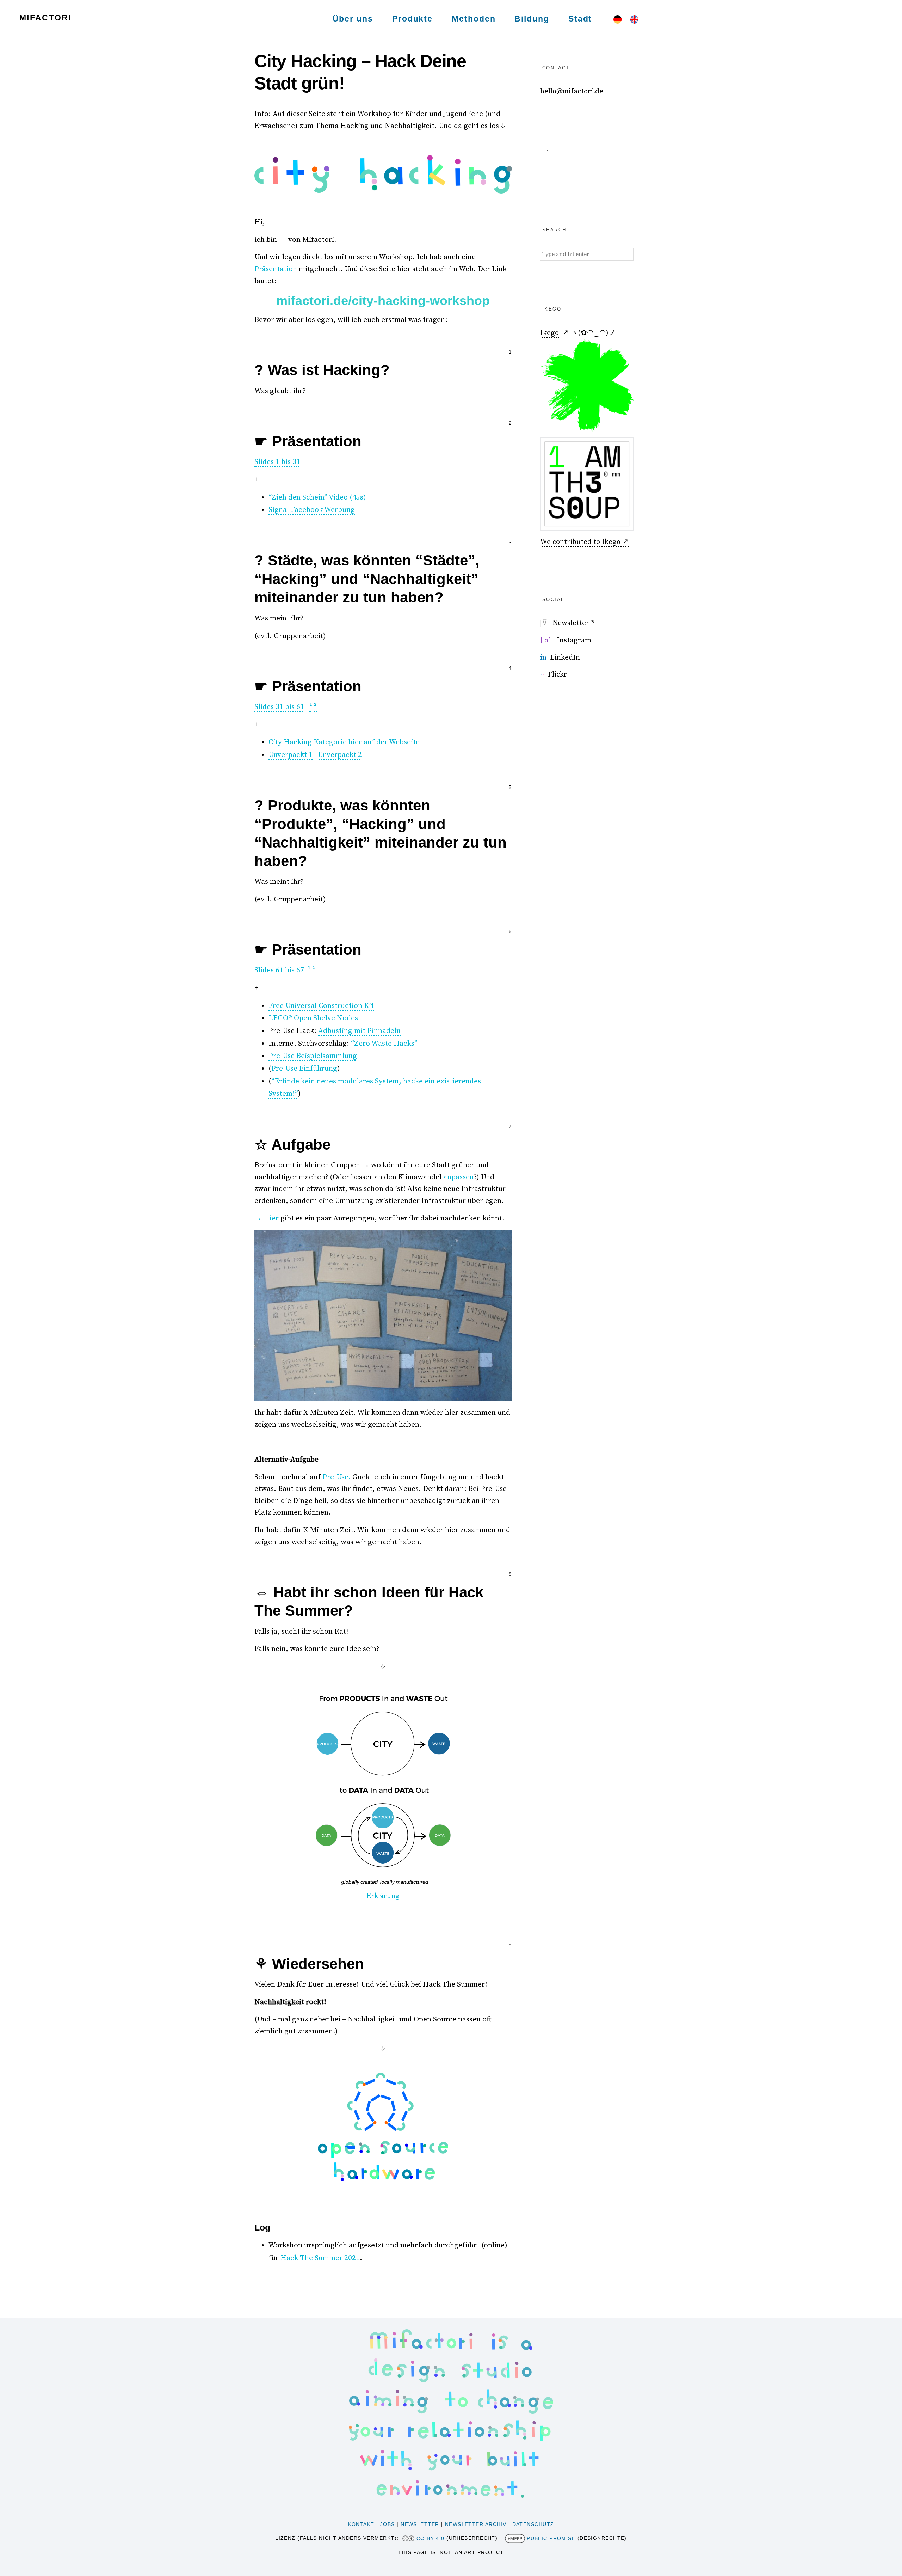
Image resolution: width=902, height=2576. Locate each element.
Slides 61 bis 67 (279, 970)
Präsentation (276, 269)
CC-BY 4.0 (431, 2538)
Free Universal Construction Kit (321, 1006)
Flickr (557, 674)
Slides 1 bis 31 (277, 462)
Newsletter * (573, 623)
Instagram (574, 640)
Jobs (388, 2524)
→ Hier (267, 1218)
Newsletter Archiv (476, 2524)
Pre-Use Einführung (304, 1069)
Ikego (549, 333)
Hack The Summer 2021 (320, 2258)
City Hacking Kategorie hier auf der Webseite (344, 742)
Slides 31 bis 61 (279, 707)
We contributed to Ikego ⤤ (584, 542)
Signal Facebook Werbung (312, 510)
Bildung (532, 19)
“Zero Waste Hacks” (384, 1044)
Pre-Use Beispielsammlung (313, 1056)
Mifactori (45, 18)
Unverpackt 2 (340, 755)
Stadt (580, 19)
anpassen (459, 1177)
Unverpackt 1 (291, 755)
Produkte (412, 19)
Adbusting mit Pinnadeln (359, 1031)
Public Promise (551, 2538)
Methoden (474, 19)
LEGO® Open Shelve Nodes (313, 1018)
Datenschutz (533, 2524)
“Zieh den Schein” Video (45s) (317, 497)
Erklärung (383, 1896)
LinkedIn (565, 657)
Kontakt (361, 2524)
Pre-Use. (336, 1477)
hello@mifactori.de (572, 91)
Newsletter (420, 2524)
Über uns (353, 19)
